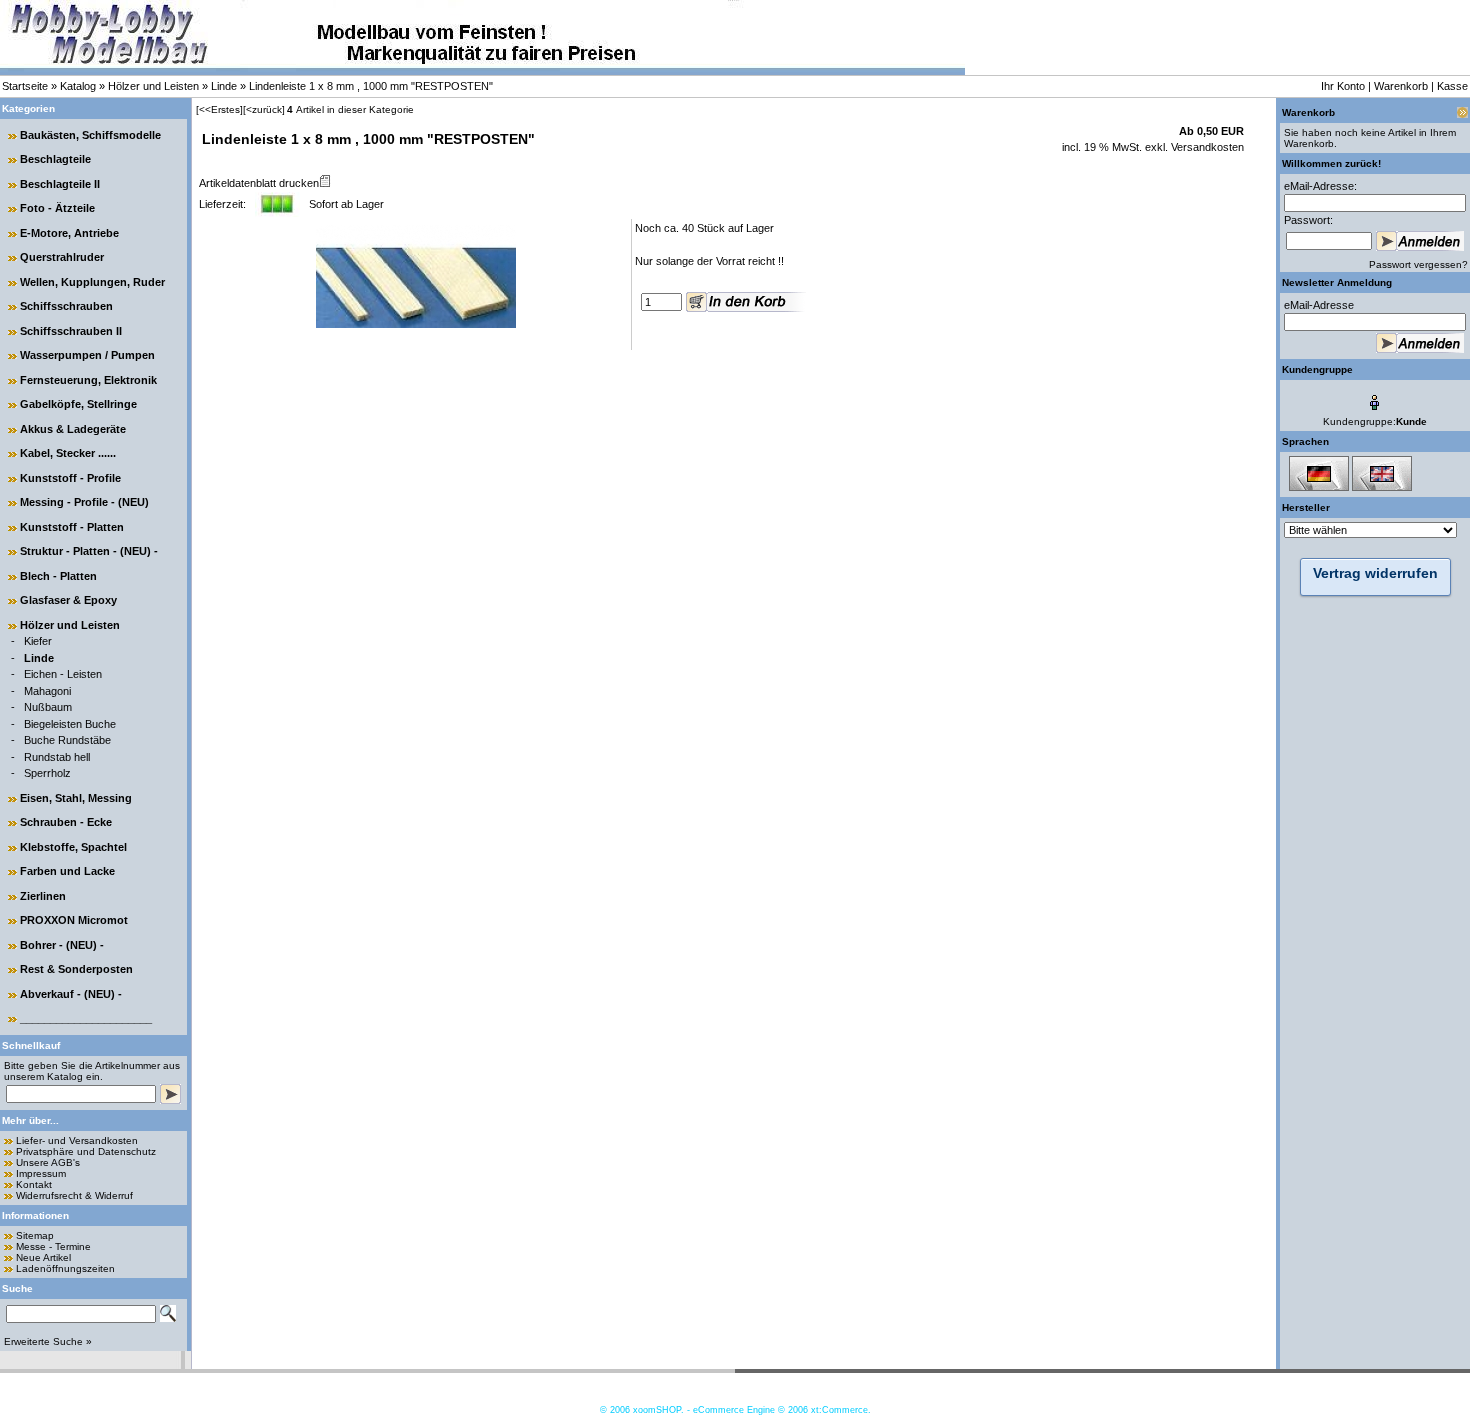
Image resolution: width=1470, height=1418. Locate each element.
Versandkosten (1206, 147)
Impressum (41, 1173)
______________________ (86, 1018)
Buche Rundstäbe (67, 740)
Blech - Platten (58, 576)
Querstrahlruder (62, 257)
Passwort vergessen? (1418, 264)
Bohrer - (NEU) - (62, 945)
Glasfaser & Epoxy (68, 600)
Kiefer (38, 641)
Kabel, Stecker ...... (68, 453)
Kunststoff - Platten (72, 527)
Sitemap (35, 1235)
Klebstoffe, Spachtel (73, 847)
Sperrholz (47, 773)
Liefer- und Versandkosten (77, 1140)
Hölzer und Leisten (153, 86)
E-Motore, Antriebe (69, 233)
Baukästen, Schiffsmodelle (90, 135)
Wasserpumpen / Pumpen (87, 355)
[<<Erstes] (219, 109)
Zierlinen (43, 896)
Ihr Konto (1343, 86)
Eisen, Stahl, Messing (76, 798)
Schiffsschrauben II (71, 331)
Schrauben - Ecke (66, 822)
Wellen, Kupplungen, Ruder (92, 282)
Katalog (78, 86)
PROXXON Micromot (74, 920)
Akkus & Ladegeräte (73, 429)
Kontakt (34, 1184)
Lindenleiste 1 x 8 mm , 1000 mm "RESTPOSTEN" (371, 86)
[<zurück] (264, 109)
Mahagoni (47, 691)
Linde (224, 86)
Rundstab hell (57, 757)
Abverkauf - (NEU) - (71, 994)
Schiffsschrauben (66, 306)
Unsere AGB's (48, 1162)
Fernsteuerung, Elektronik (88, 380)
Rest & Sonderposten (76, 969)
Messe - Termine (53, 1246)
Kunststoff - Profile (70, 478)
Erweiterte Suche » (48, 1341)
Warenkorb (1401, 86)
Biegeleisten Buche (70, 724)
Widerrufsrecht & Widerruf (74, 1195)
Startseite (25, 86)
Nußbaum (48, 707)
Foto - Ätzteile (57, 208)
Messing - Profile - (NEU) (84, 502)
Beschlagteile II (60, 184)
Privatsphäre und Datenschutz (86, 1151)
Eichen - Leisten (63, 674)
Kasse (1452, 86)
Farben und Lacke (67, 871)
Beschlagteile (55, 159)
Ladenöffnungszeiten (65, 1268)
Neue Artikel (43, 1257)
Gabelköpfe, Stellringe (78, 404)
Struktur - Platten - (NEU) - (89, 551)
